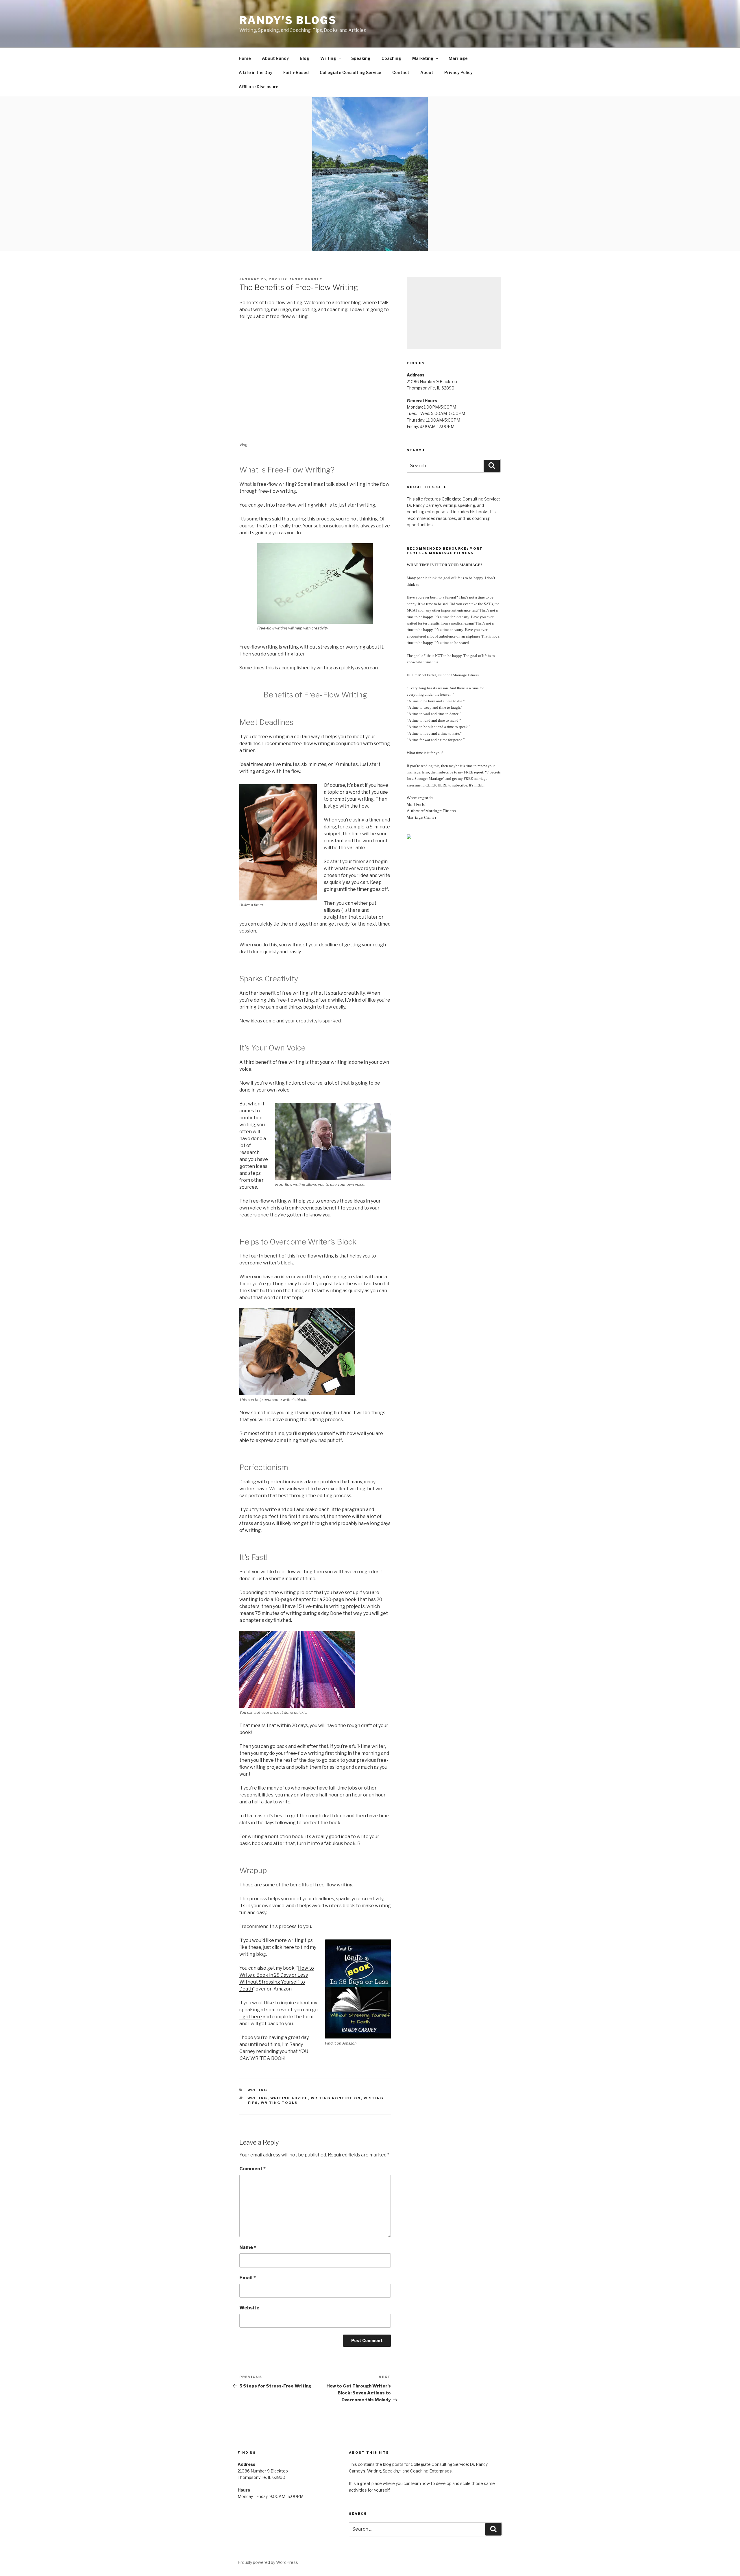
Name (248, 2247)
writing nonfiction (336, 2098)
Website (249, 2308)
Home (245, 58)
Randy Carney (306, 279)
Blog (305, 58)
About (427, 72)
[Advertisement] (454, 313)
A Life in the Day (256, 72)
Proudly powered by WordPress (268, 2562)
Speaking (361, 58)
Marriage (458, 58)
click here (283, 1947)
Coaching (391, 58)
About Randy (275, 58)
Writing (328, 58)
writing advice (289, 2098)
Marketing (423, 58)
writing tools (279, 2103)
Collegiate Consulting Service (350, 72)
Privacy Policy (458, 72)
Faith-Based (296, 72)
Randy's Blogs (288, 20)
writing (258, 2098)
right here (251, 2017)
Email (248, 2278)
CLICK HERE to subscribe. (447, 785)
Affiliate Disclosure (259, 87)
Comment (252, 2169)
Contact (401, 72)
